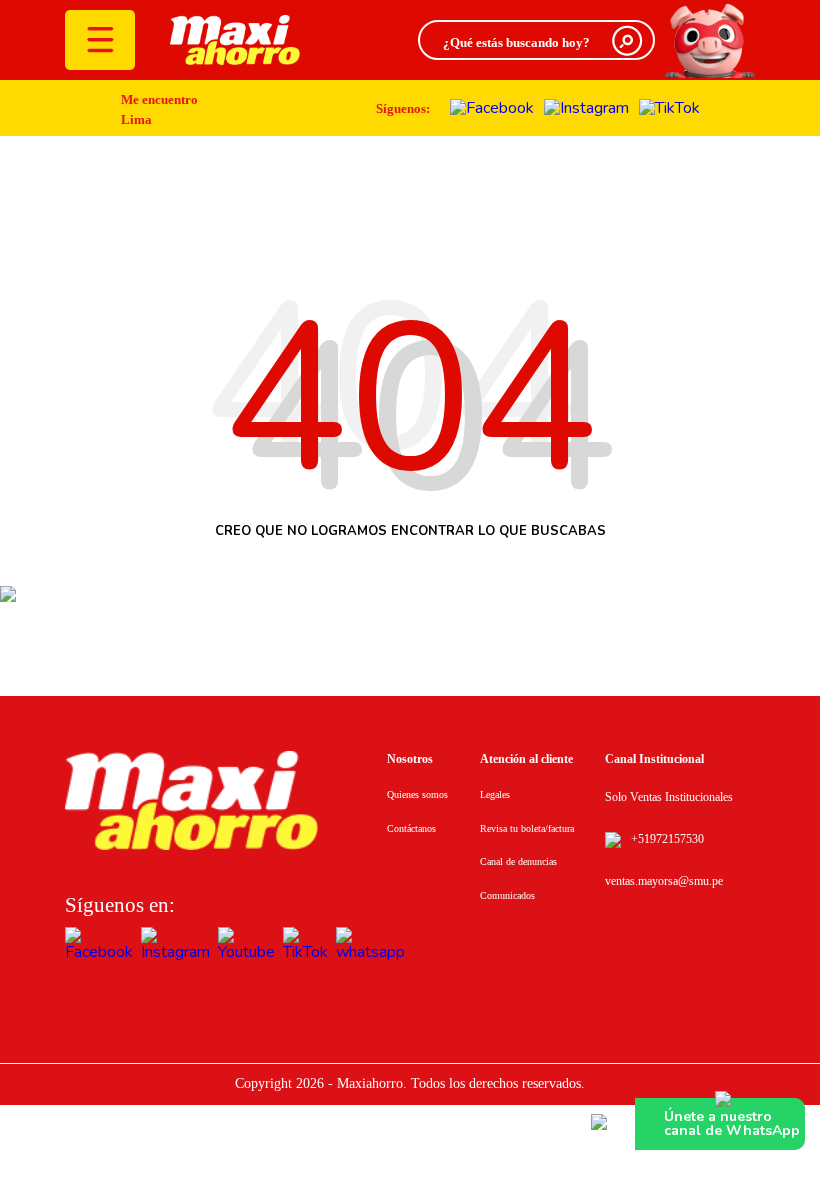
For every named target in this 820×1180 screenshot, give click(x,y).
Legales (495, 794)
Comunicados (507, 895)
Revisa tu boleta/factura (527, 828)
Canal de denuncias (518, 861)
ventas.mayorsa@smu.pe (664, 881)
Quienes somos (417, 794)
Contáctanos (411, 828)
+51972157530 (667, 839)
